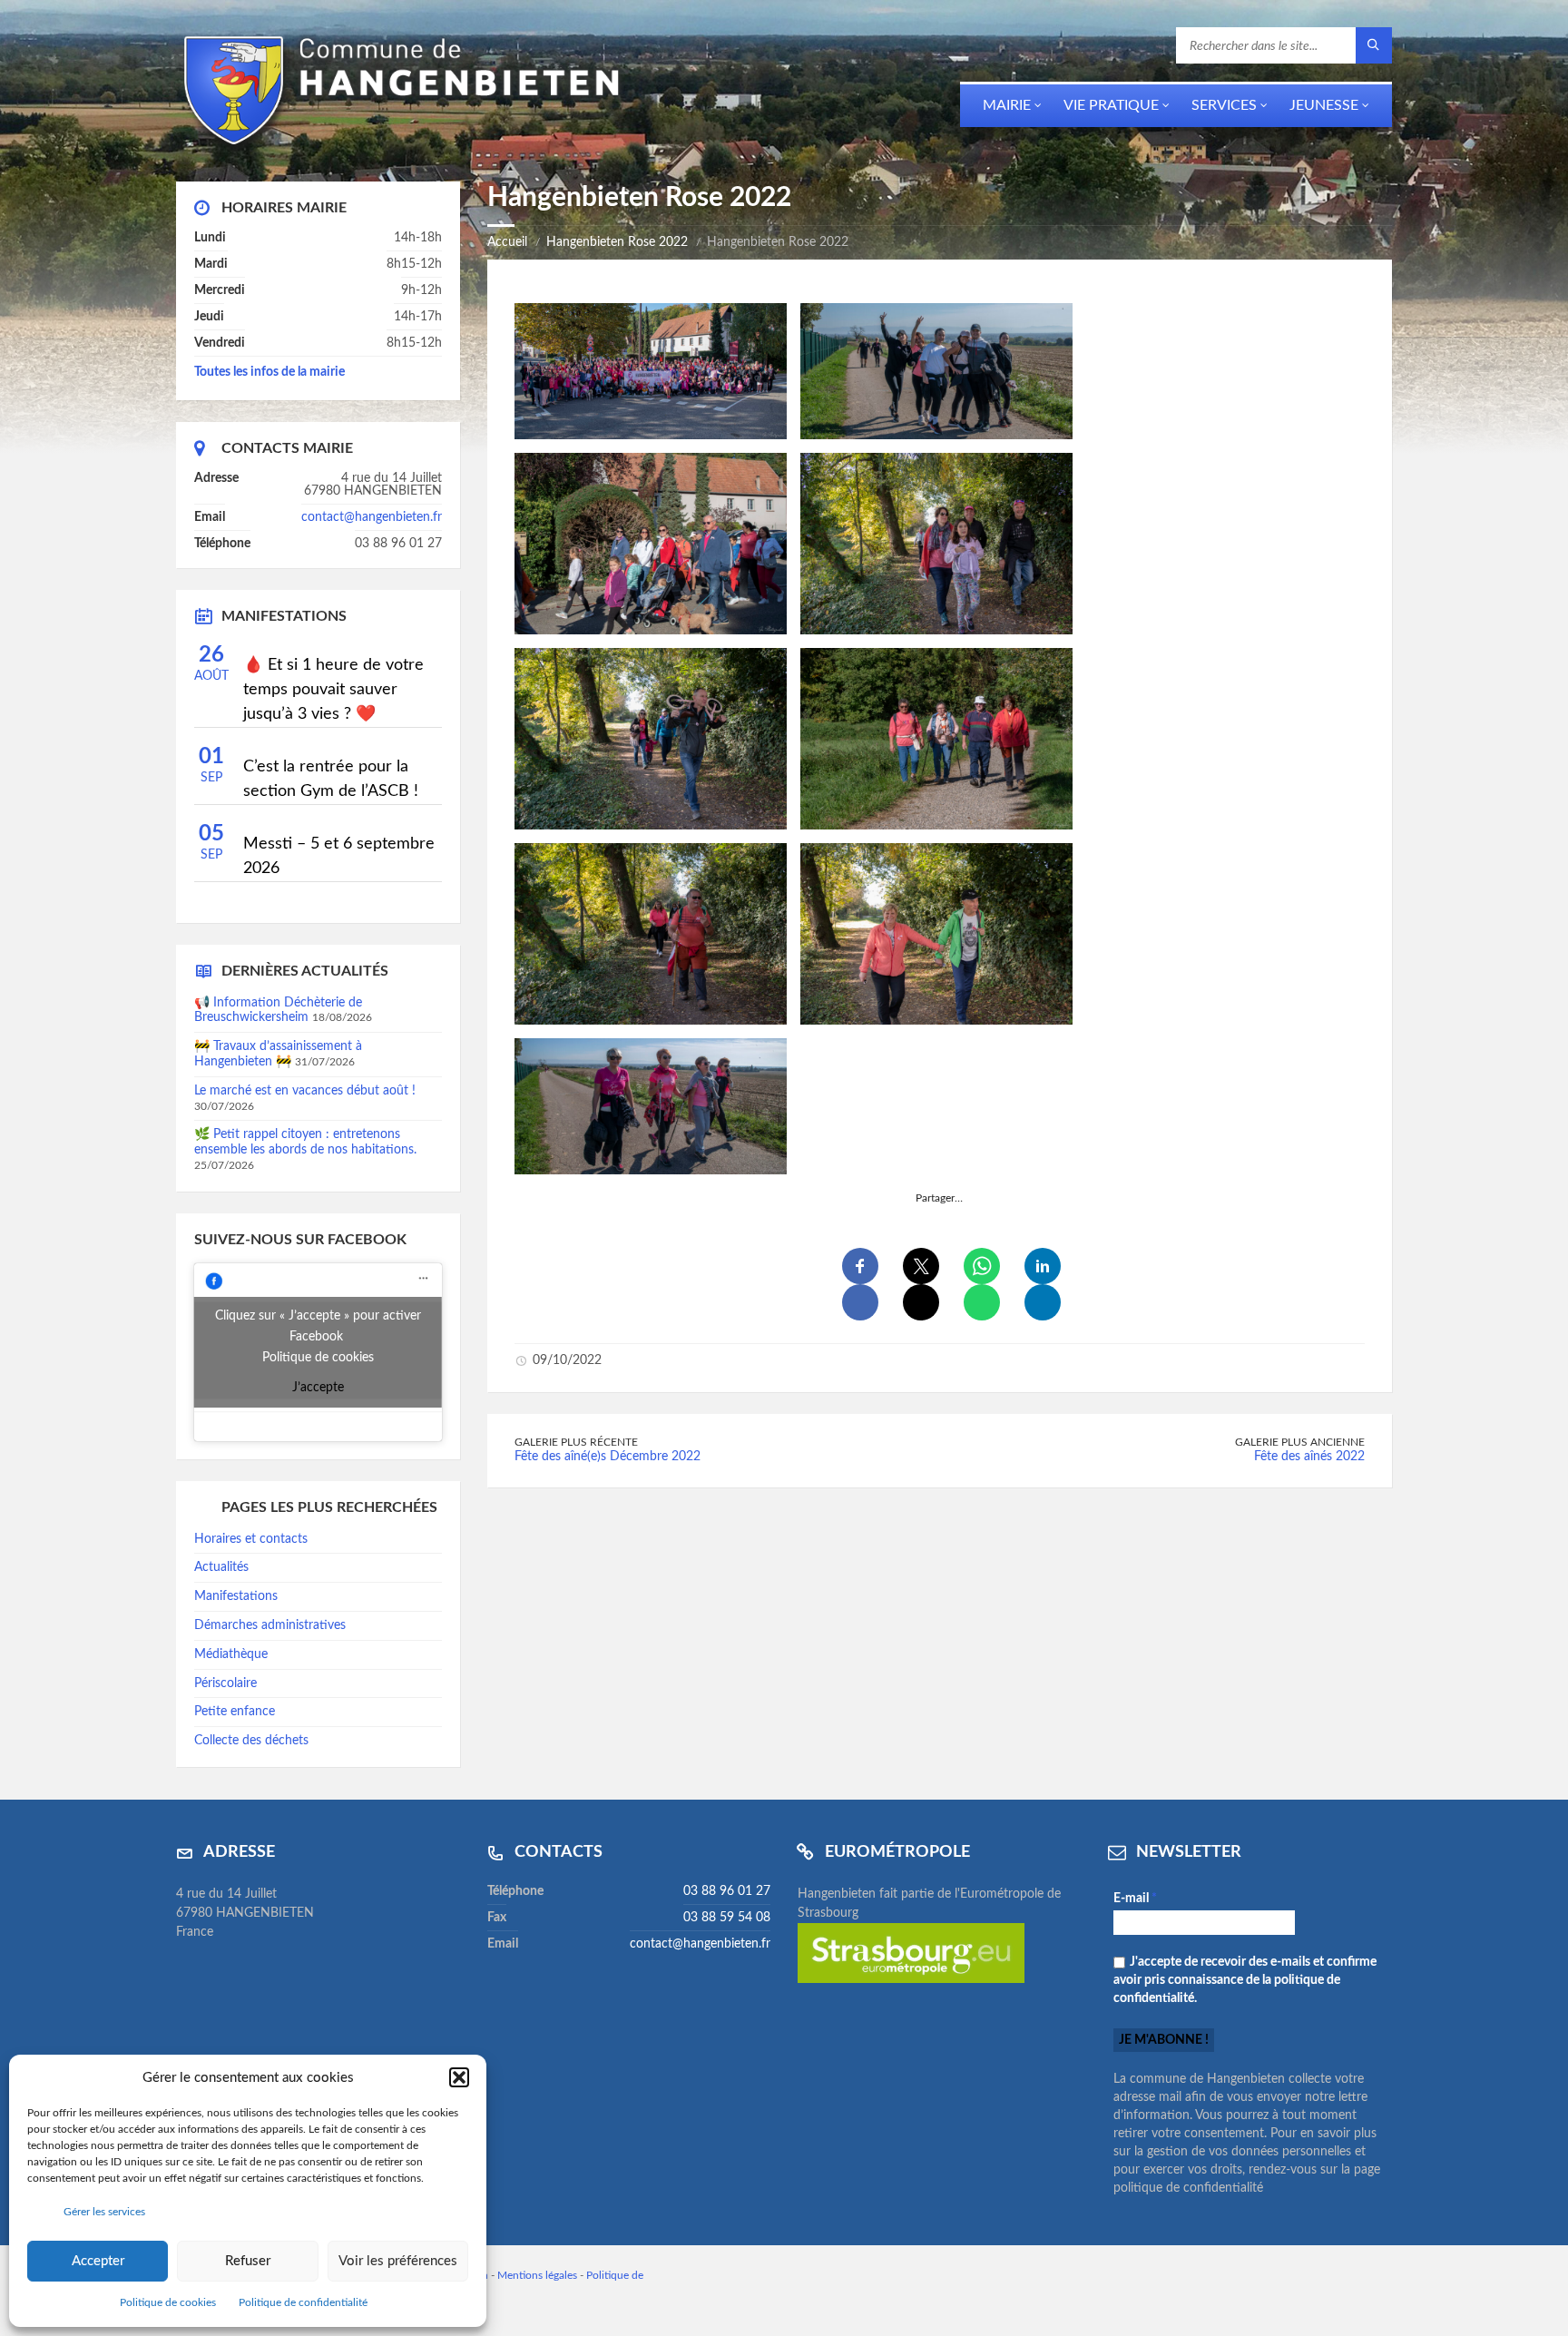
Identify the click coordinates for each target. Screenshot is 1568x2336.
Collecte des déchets (251, 1741)
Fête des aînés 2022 (1309, 1457)
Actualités (221, 1567)
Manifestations (236, 1596)
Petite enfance (235, 1712)
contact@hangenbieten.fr (372, 517)
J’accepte (318, 1388)
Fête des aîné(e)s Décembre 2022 (608, 1457)
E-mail (1135, 1899)
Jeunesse (1324, 105)
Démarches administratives (270, 1625)
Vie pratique (1111, 105)
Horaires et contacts (251, 1539)
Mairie (1007, 105)
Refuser (248, 2261)
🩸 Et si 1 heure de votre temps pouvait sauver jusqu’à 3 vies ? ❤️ (333, 690)
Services (1224, 105)
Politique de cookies (168, 2302)
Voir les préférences (398, 2261)
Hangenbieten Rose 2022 (617, 242)
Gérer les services (104, 2212)
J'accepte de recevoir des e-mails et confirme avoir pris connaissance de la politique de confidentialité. (1245, 1980)
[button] (459, 2077)
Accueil (507, 242)
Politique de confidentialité (303, 2302)
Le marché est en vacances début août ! (305, 1091)
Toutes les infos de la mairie (269, 372)
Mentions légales (537, 2275)
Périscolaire (225, 1683)
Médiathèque (231, 1654)
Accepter (98, 2261)
